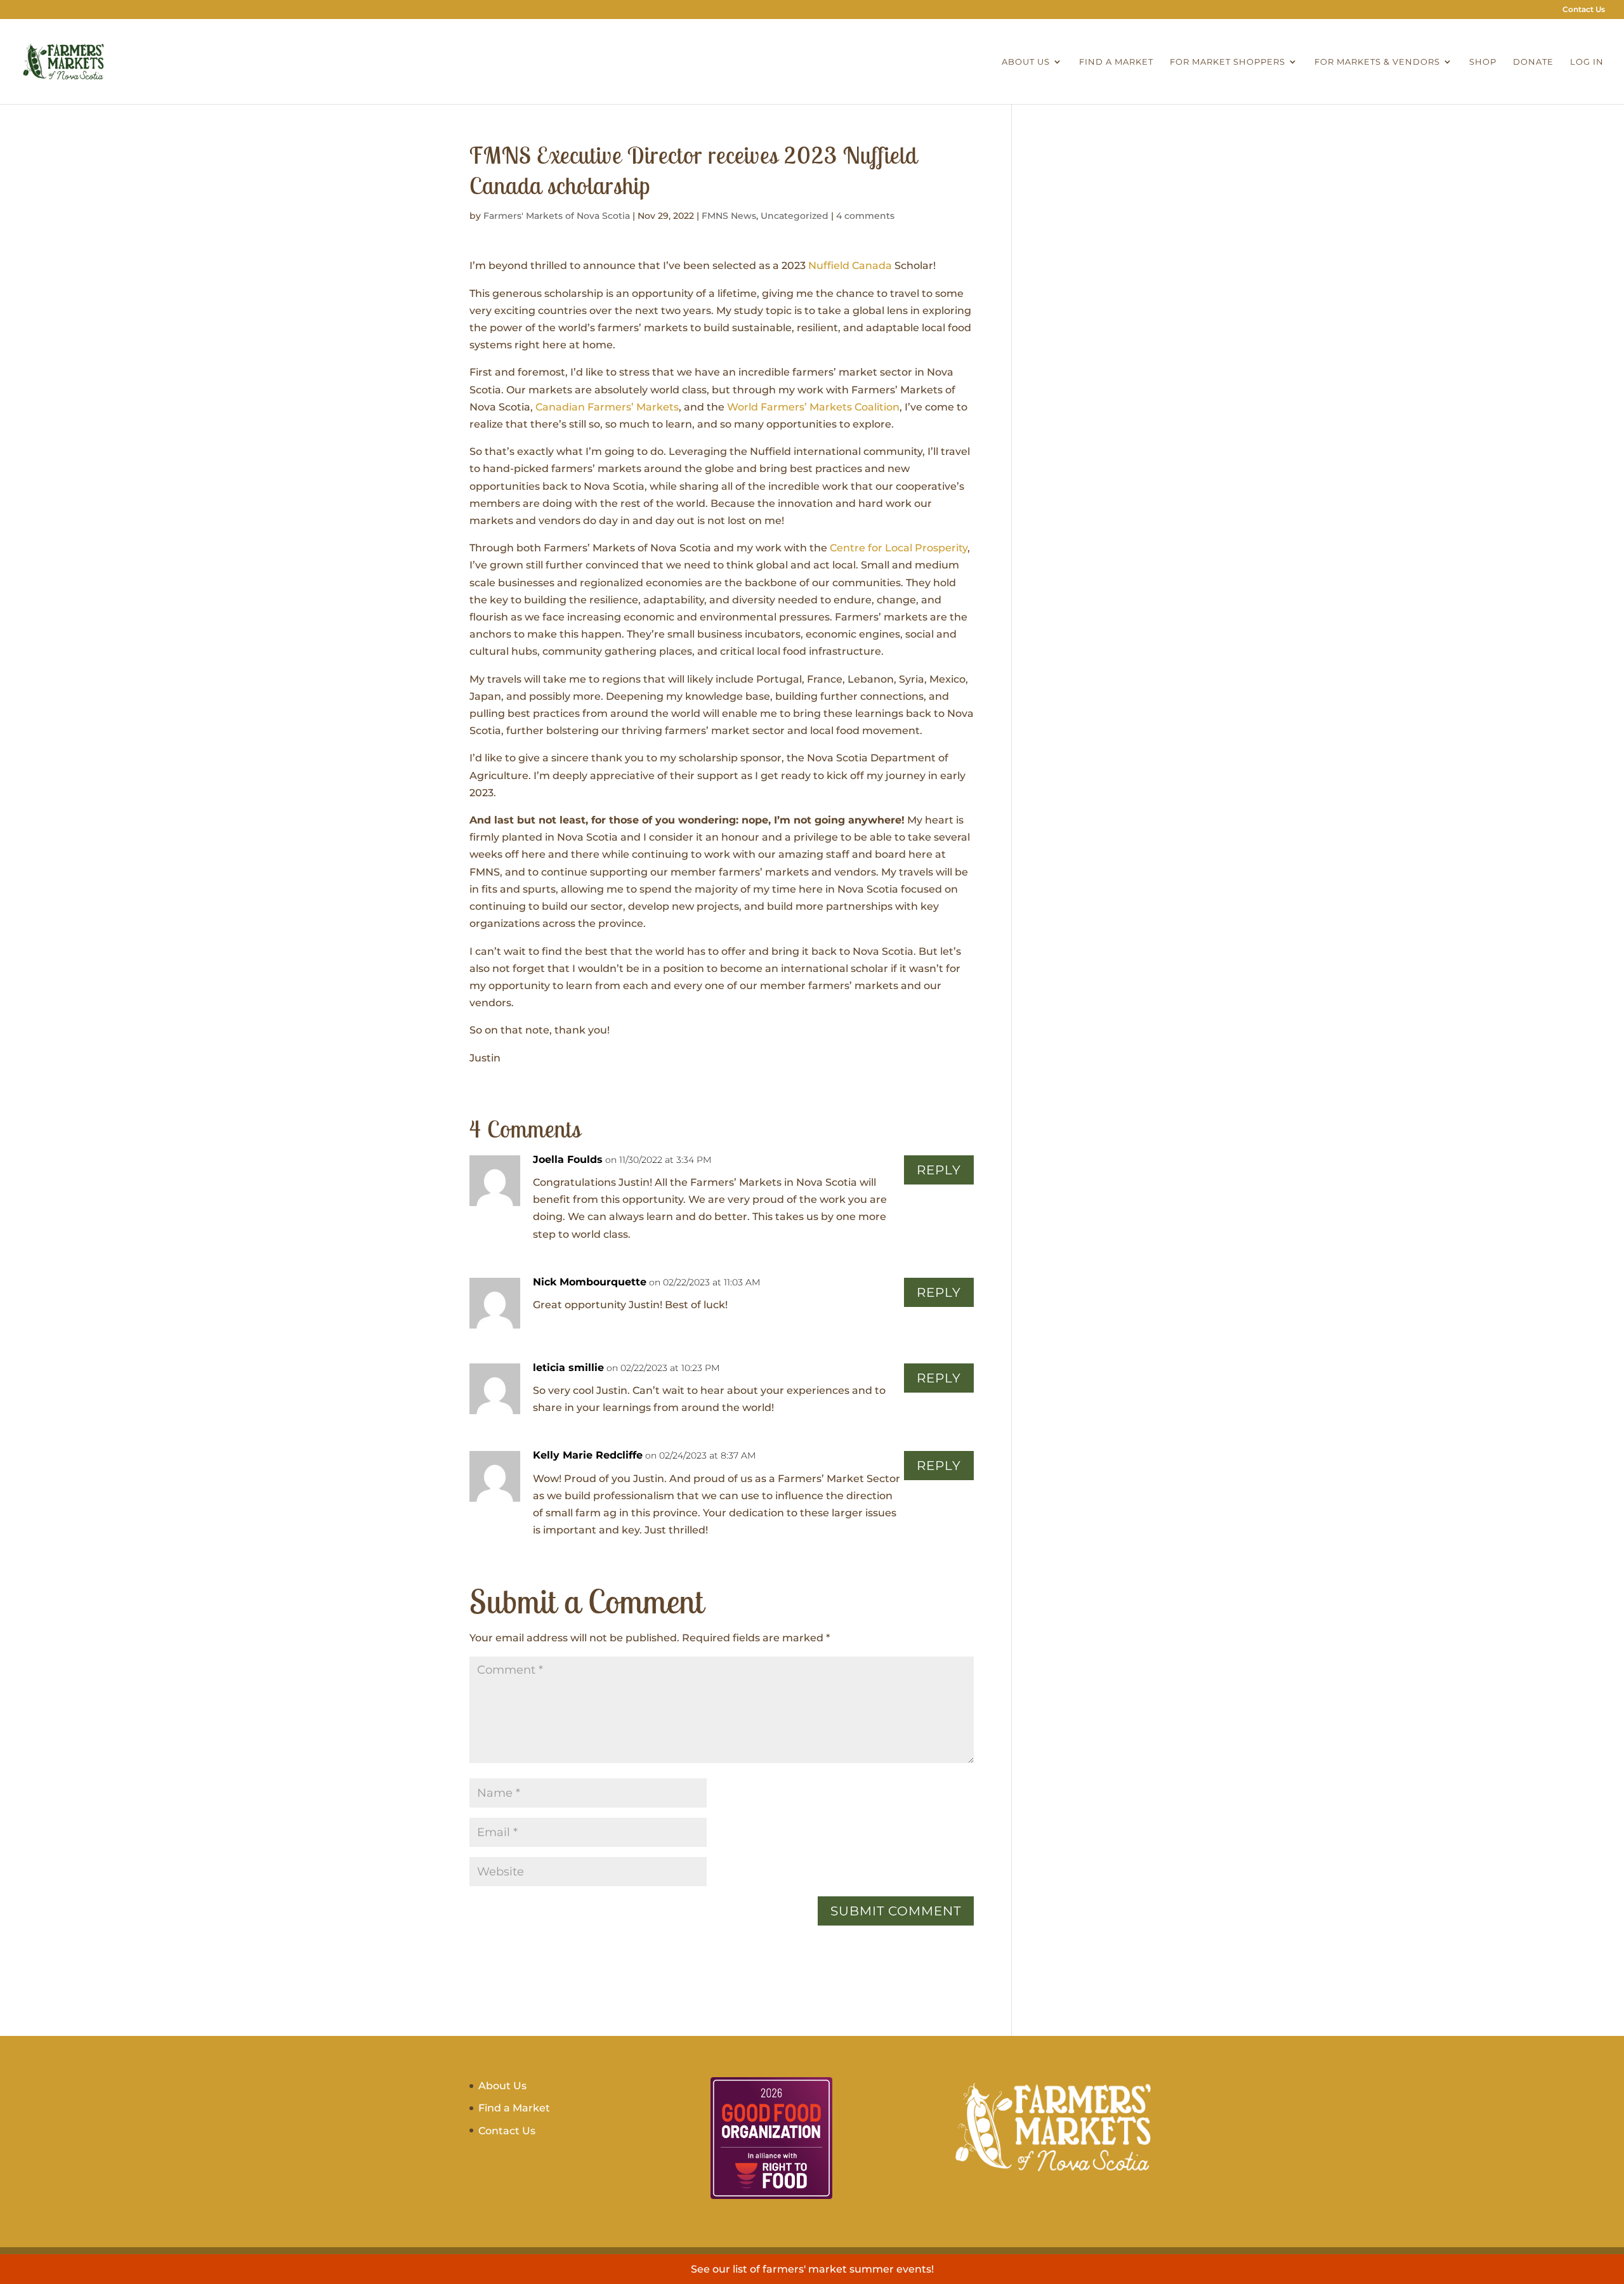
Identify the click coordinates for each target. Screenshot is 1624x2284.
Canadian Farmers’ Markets (607, 407)
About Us (1026, 62)
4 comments (865, 216)
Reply (939, 1170)
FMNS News (729, 216)
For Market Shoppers (1228, 62)
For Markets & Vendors (1377, 62)
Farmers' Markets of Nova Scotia (557, 216)
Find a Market (1116, 62)
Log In (1587, 62)
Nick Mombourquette (590, 1282)
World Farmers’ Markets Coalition (813, 407)
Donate (1533, 62)
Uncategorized (795, 216)
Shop (1483, 62)
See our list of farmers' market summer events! (812, 2269)
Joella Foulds (568, 1159)
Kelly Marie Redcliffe (588, 1455)
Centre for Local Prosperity (899, 548)
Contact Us (1584, 10)
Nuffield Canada (850, 266)
